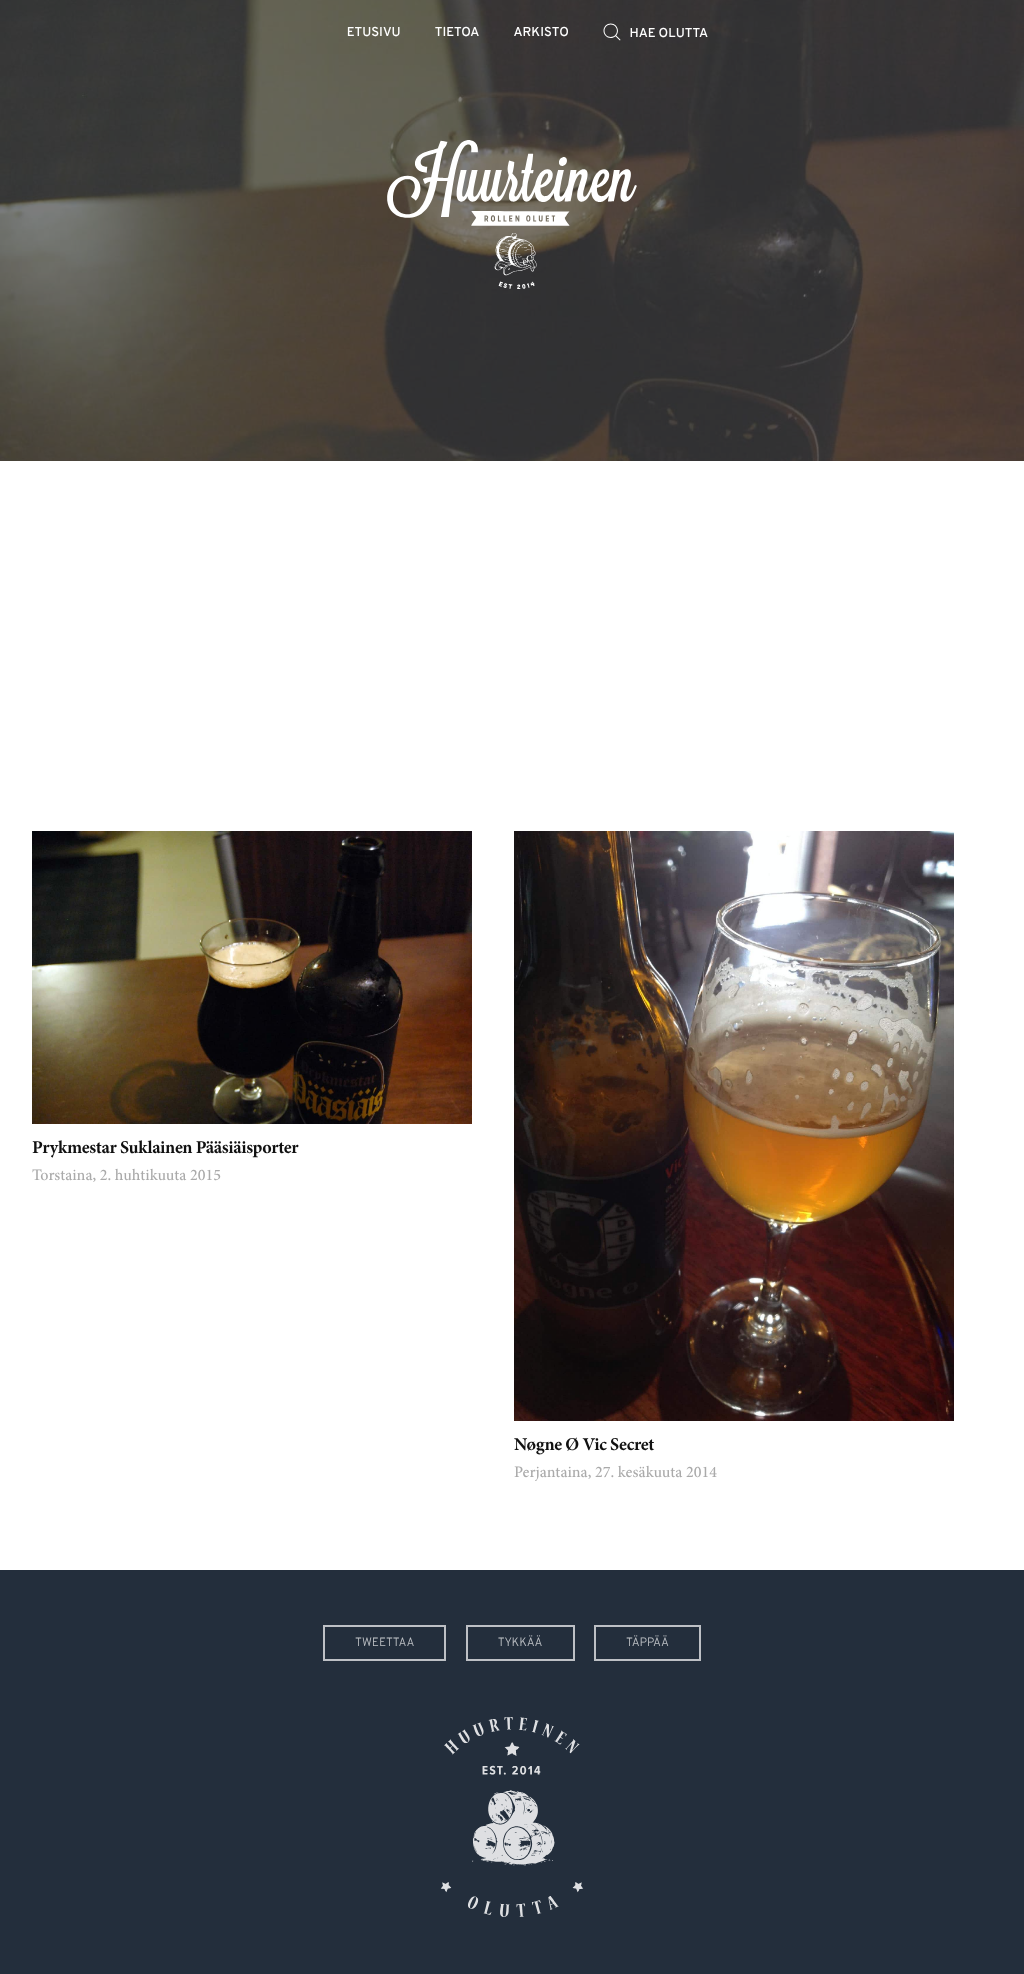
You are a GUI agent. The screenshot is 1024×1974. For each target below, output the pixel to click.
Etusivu (374, 33)
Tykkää (520, 1643)
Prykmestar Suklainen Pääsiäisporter (165, 1149)
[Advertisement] (512, 631)
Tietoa (457, 33)
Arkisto (541, 33)
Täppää (647, 1643)
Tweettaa (384, 1643)
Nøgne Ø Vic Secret (584, 1446)
